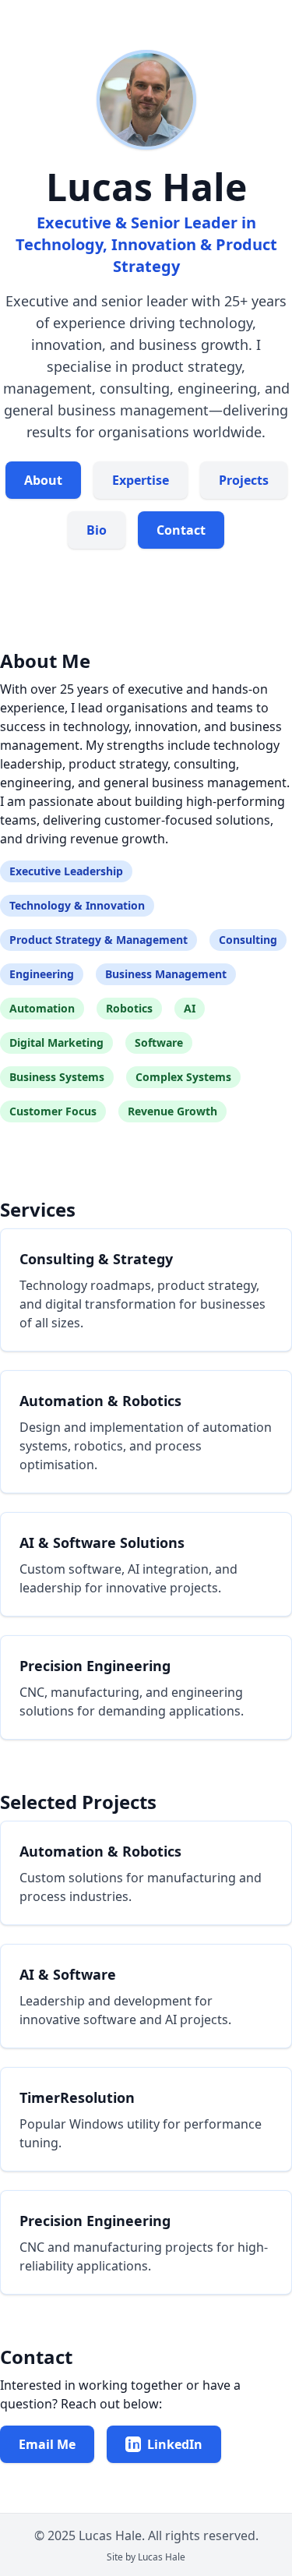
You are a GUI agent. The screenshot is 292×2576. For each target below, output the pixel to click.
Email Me (47, 2444)
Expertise (141, 480)
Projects (244, 480)
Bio (97, 530)
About (43, 480)
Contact (181, 530)
